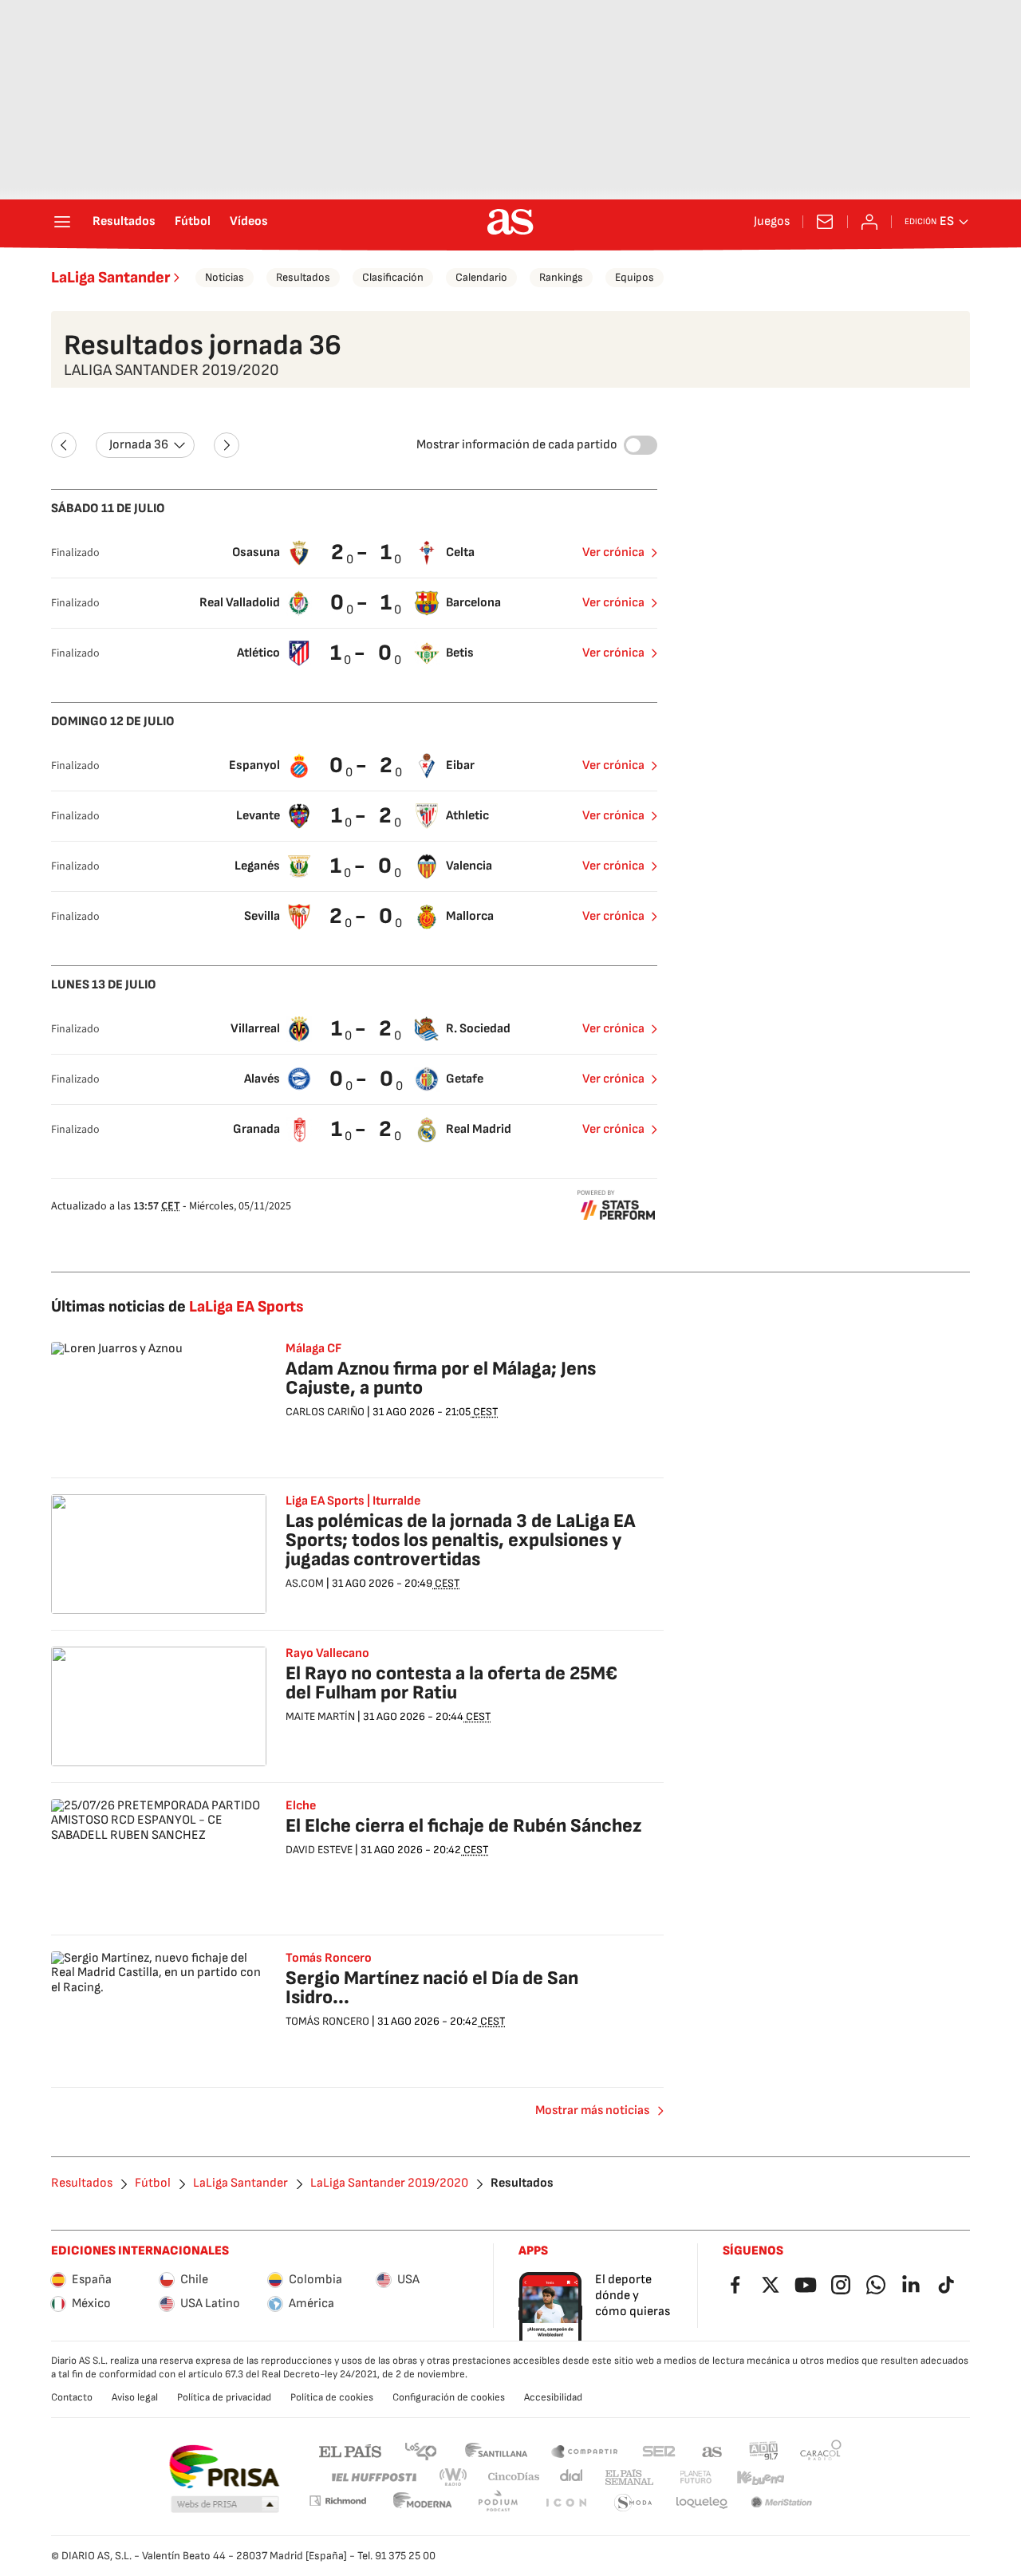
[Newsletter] (825, 222)
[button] (225, 2505)
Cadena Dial (572, 2477)
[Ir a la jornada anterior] (64, 445)
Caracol (821, 2450)
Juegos (772, 222)
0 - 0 (363, 1079)
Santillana (496, 2450)
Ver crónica (613, 552)
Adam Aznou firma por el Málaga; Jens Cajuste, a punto (441, 1378)
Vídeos (249, 222)
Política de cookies (332, 2397)
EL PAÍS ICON (566, 2503)
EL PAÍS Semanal (629, 2477)
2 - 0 (363, 916)
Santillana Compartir (585, 2450)
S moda (633, 2503)
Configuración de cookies (449, 2397)
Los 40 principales (420, 2450)
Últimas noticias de (177, 1307)
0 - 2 (363, 765)
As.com (305, 1583)
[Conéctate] (869, 222)
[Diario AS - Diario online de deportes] (510, 222)
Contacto (72, 2397)
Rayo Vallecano (327, 1654)
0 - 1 (363, 603)
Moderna (423, 2503)
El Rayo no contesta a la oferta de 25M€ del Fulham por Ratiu (451, 1683)
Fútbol (193, 222)
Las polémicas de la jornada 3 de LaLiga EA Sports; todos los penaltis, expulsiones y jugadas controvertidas (461, 1540)
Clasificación (393, 277)
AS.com (712, 2450)
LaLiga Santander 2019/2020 (389, 2183)
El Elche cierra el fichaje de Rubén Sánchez (463, 1826)
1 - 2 (363, 816)
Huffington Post (373, 2477)
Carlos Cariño (325, 1412)
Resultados (124, 222)
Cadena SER (659, 2450)
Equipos (635, 277)
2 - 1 (363, 552)
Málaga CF (313, 1349)
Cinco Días (514, 2477)
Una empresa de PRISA (224, 2467)
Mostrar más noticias (592, 2111)
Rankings (561, 277)
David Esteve (319, 1850)
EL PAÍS (350, 2450)
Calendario (481, 277)
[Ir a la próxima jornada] (227, 445)
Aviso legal (135, 2397)
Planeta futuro (696, 2477)
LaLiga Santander (110, 278)
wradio (454, 2477)
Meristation (782, 2503)
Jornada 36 (139, 445)
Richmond (337, 2501)
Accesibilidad (553, 2397)
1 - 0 (363, 653)
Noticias (225, 277)
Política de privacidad (224, 2397)
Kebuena (760, 2477)
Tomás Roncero (329, 1959)
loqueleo (702, 2503)
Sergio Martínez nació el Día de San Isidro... (432, 1988)
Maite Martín (320, 1716)
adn (764, 2450)
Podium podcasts (498, 2503)
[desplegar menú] (62, 222)
